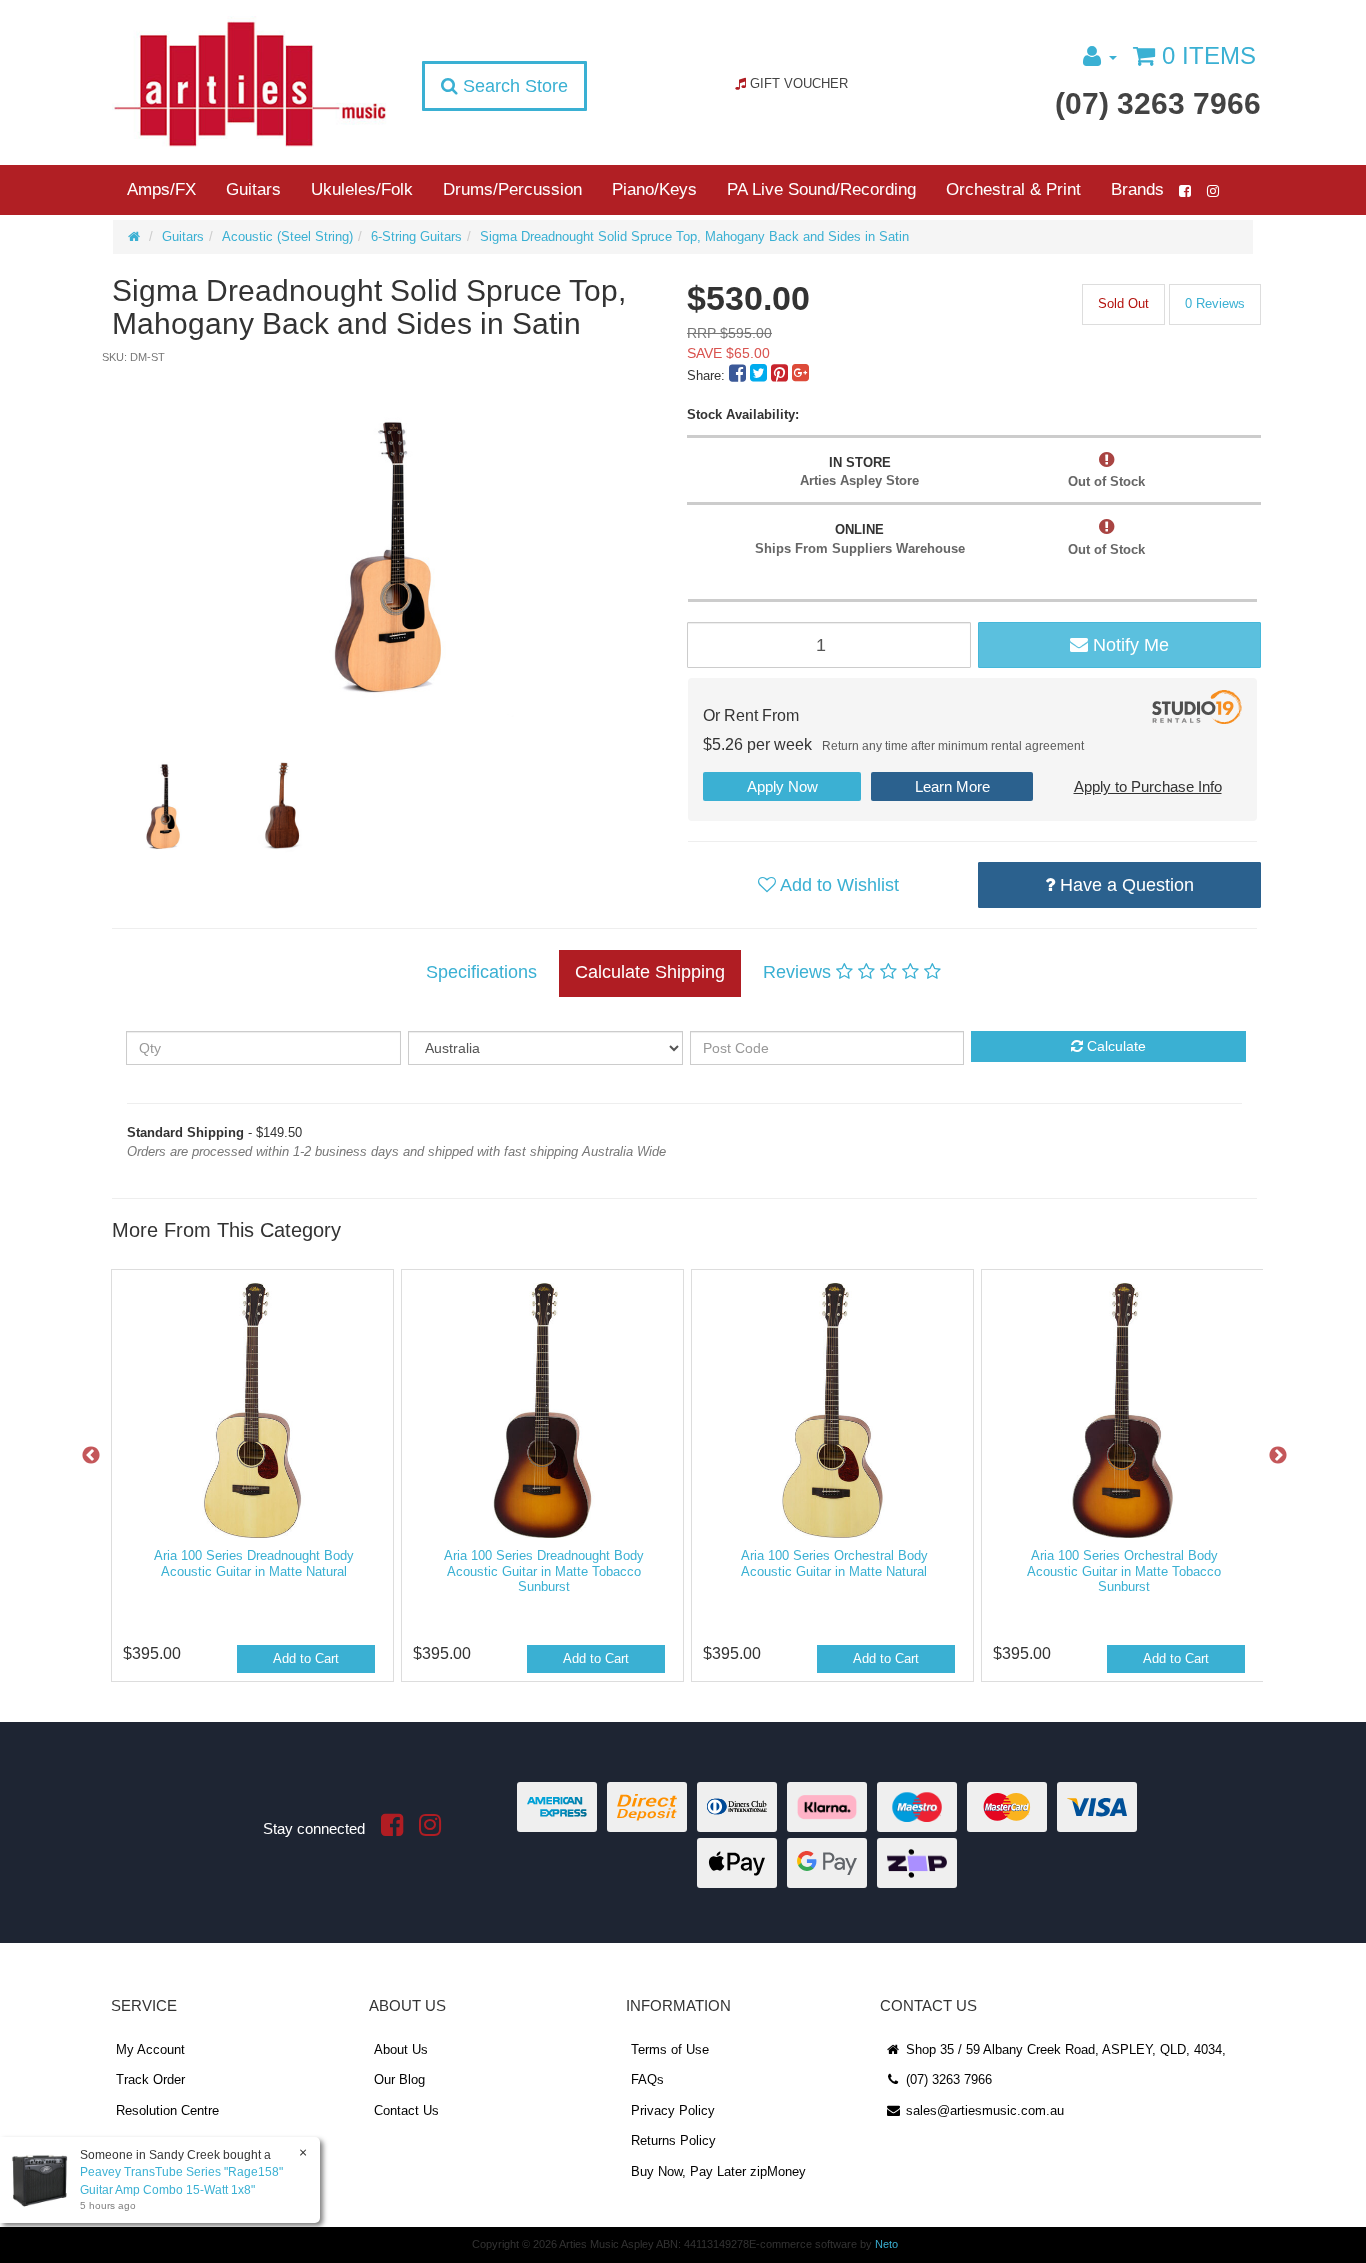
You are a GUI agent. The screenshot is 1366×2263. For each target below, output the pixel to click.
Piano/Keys (654, 189)
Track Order (150, 2079)
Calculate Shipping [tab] (650, 972)
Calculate (1114, 1046)
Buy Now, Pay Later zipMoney (718, 2171)
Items (1209, 55)
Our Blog (399, 2079)
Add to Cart (306, 1658)
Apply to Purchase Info (1148, 786)
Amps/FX (161, 189)
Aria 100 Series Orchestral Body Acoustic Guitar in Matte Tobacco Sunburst (1124, 1571)
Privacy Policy (673, 2110)
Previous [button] (91, 1456)
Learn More (952, 786)
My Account (150, 2049)
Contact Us (406, 2110)
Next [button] (1278, 1456)
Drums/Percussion (512, 189)
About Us (401, 2049)
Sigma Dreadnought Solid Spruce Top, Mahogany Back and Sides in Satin (694, 236)
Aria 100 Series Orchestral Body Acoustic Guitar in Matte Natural (834, 1563)
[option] (396, 542)
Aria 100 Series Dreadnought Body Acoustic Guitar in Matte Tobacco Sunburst (544, 1571)
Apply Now (782, 786)
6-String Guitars (416, 236)
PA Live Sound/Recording (821, 189)
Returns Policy (673, 2140)
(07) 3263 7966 (1158, 103)
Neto (886, 2244)
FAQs (647, 2079)
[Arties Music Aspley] (249, 82)
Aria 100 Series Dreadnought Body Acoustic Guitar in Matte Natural (254, 1563)
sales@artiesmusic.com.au (983, 2110)
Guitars (253, 189)
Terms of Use (670, 2049)
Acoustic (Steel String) (287, 236)
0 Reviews (1215, 303)
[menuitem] (739, 375)
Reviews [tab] (799, 972)
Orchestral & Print (1013, 189)
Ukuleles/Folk (362, 189)
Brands (1137, 189)
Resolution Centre (167, 2110)
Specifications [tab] (481, 972)
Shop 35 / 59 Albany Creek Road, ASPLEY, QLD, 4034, (1064, 2049)
